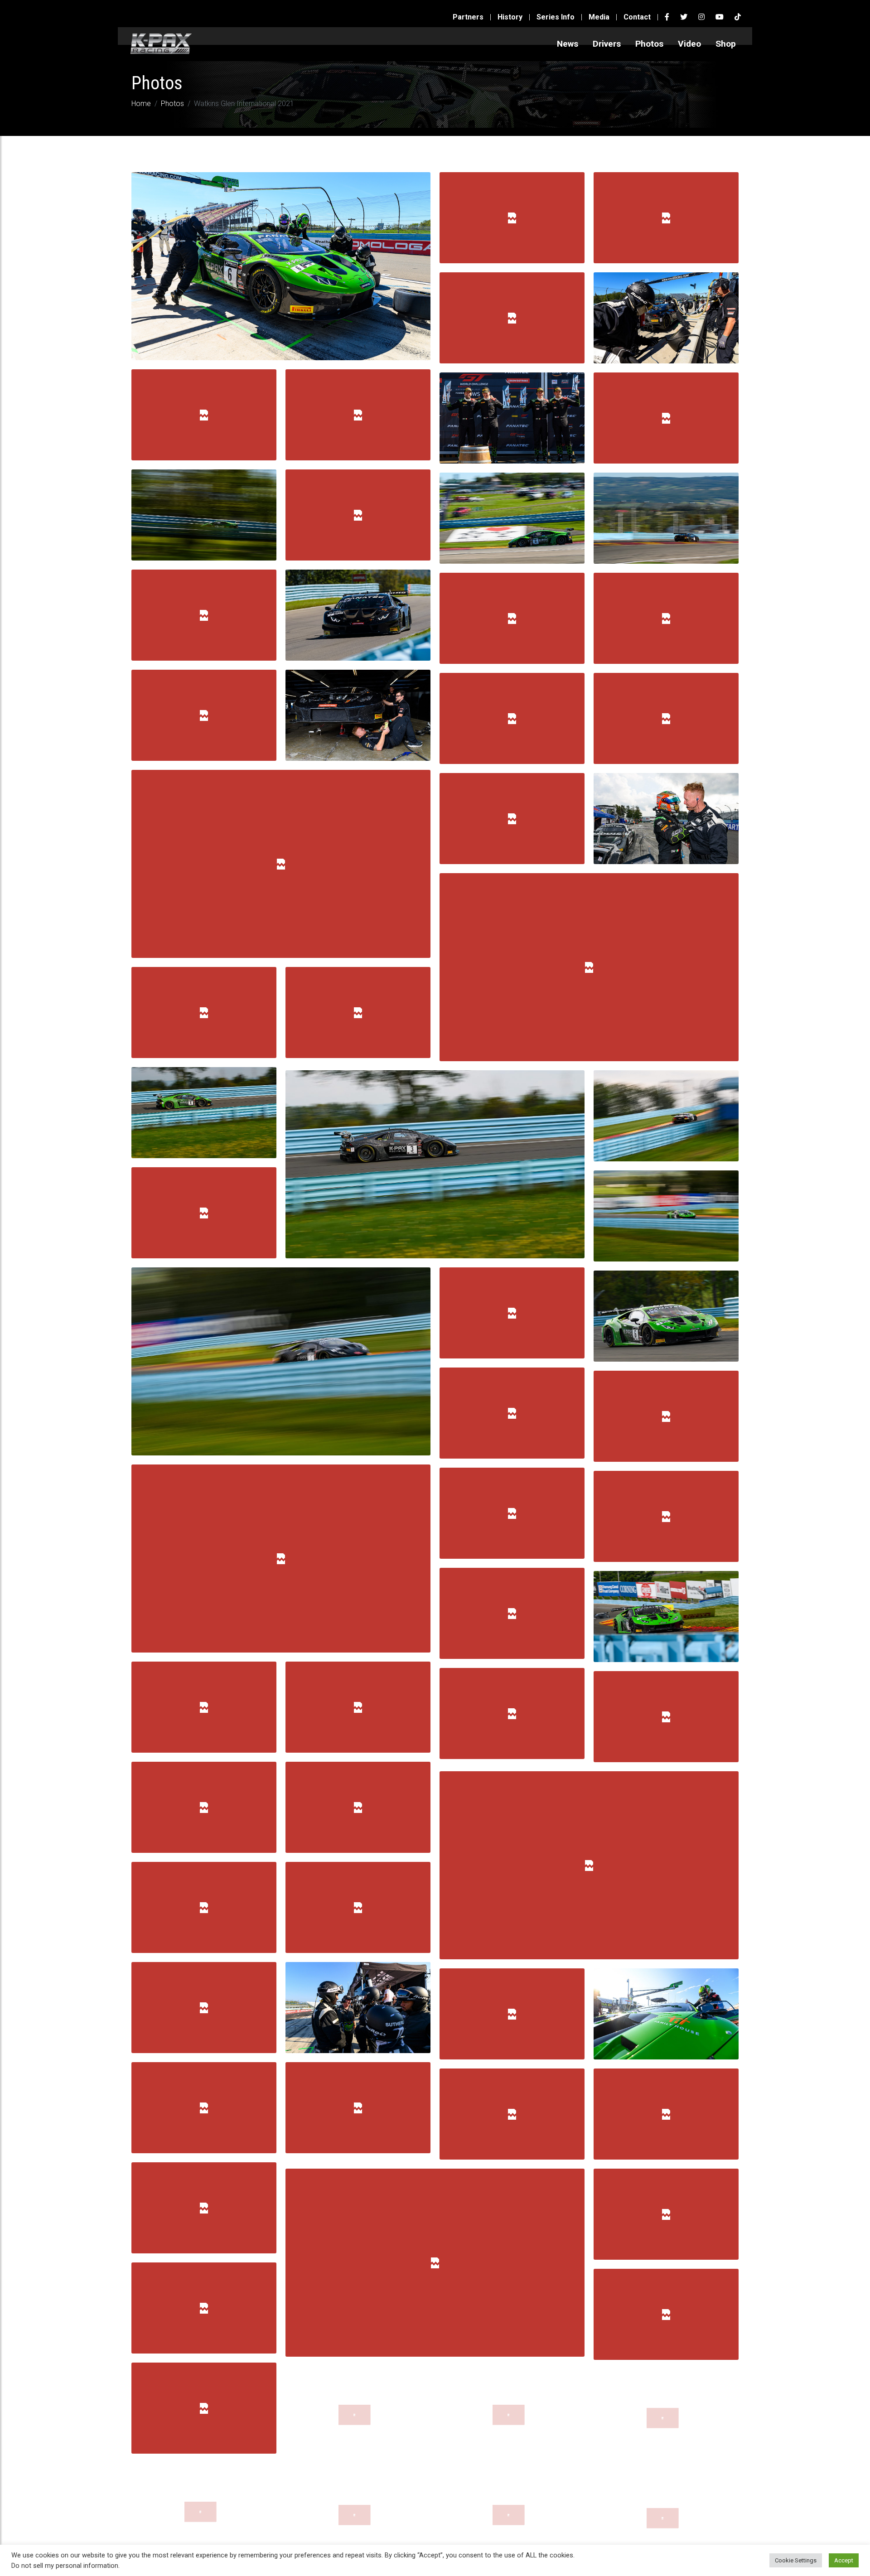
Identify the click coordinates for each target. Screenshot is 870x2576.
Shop (726, 44)
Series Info (556, 17)
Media (599, 17)
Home (141, 104)
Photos (649, 44)
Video (689, 44)
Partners (468, 17)
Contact (637, 17)
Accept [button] (844, 2560)
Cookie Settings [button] (796, 2560)
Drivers (607, 44)
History (510, 17)
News (568, 44)
